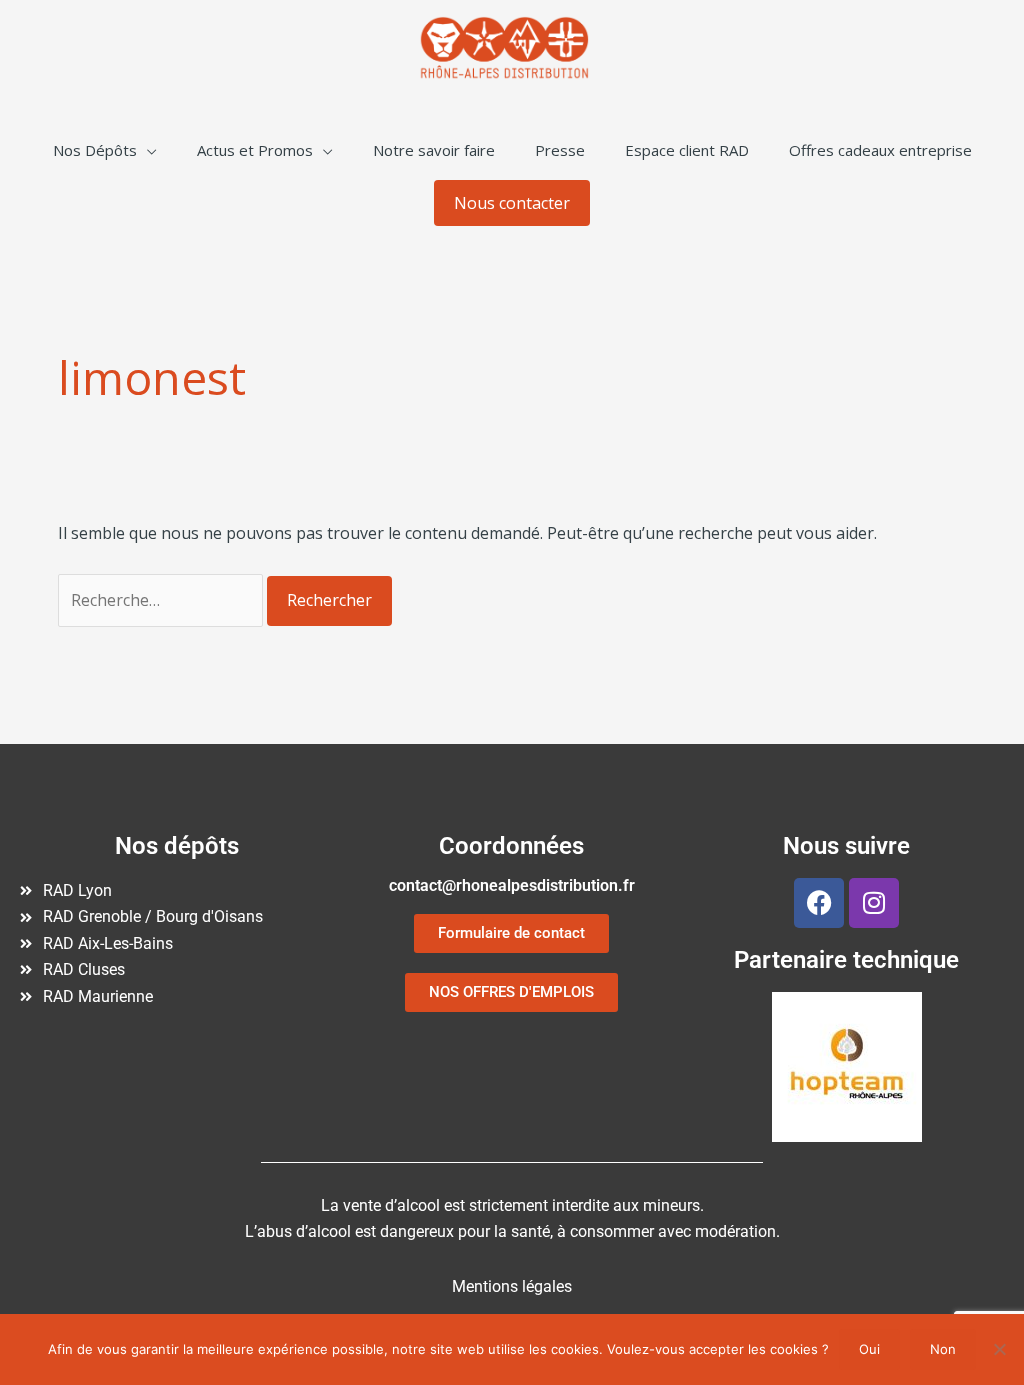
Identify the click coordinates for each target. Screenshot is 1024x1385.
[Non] (999, 1349)
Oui (869, 1349)
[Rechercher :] (162, 600)
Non (943, 1349)
